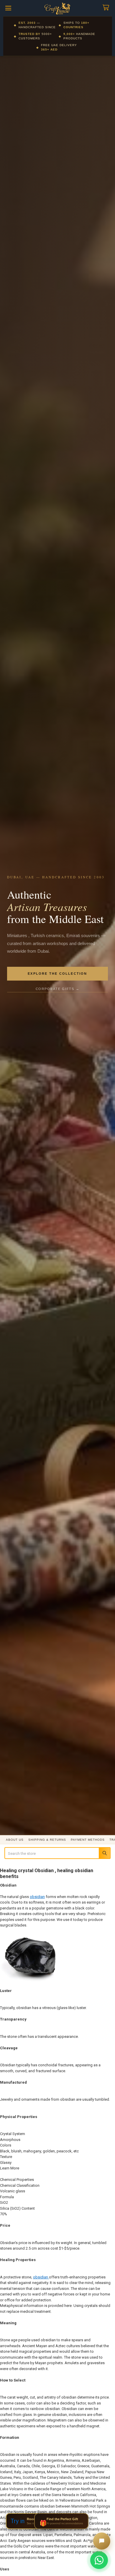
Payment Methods (88, 1840)
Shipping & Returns (47, 1840)
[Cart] (107, 8)
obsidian (37, 1897)
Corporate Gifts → (58, 989)
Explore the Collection (57, 974)
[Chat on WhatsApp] (99, 2560)
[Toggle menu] (8, 8)
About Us (15, 1840)
